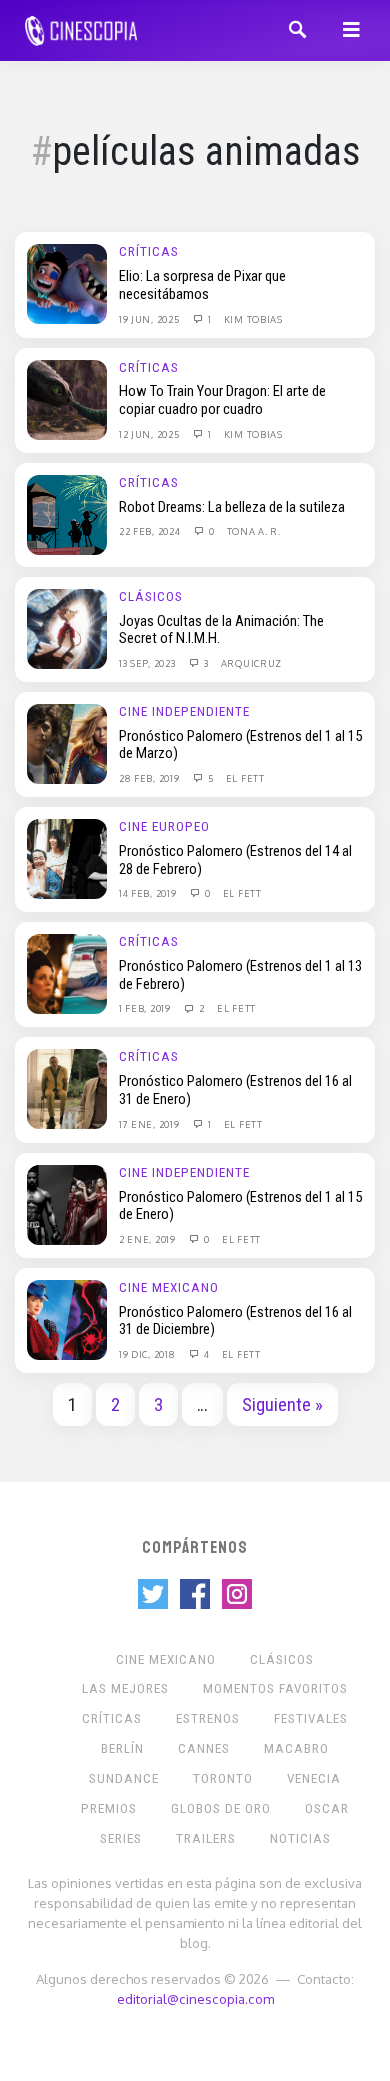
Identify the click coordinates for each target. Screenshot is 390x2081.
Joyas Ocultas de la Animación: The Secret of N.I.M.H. (221, 630)
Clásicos (151, 596)
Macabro (296, 1748)
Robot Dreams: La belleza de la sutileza (232, 507)
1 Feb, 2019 (146, 1008)
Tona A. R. (254, 531)
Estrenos (208, 1718)
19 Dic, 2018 (148, 1354)
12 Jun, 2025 (150, 434)
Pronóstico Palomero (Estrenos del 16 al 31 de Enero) (235, 1090)
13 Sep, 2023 (148, 663)
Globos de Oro (221, 1808)
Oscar (327, 1808)
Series (121, 1838)
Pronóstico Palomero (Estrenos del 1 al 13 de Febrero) (240, 975)
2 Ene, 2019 (148, 1239)
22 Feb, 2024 (151, 531)
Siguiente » (282, 1405)
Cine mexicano (169, 1287)
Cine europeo (164, 826)
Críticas (149, 251)
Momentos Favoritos (275, 1688)
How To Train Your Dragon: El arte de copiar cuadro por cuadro (222, 400)
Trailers (206, 1838)
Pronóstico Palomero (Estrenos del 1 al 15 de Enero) (240, 1206)
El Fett (245, 778)
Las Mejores (125, 1688)
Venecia (314, 1778)
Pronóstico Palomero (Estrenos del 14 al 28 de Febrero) (235, 860)
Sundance (124, 1778)
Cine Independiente (184, 711)
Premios (109, 1808)
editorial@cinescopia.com (195, 1998)
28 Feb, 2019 (150, 778)
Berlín (122, 1748)
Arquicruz (251, 663)
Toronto (223, 1778)
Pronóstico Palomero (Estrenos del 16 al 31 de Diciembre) (235, 1321)
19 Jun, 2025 (150, 319)
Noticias (300, 1838)
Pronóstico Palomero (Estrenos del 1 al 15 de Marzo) (240, 745)
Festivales (311, 1718)
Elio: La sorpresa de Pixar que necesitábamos (202, 285)
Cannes (204, 1748)
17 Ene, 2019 (150, 1124)
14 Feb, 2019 (149, 893)
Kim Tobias (253, 319)
